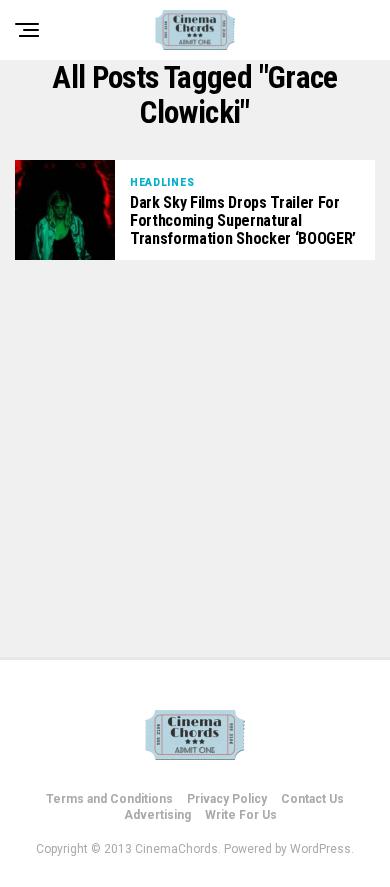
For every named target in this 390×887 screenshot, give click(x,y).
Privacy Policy (227, 799)
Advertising (157, 815)
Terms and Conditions (109, 799)
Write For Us (241, 815)
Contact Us (312, 799)
